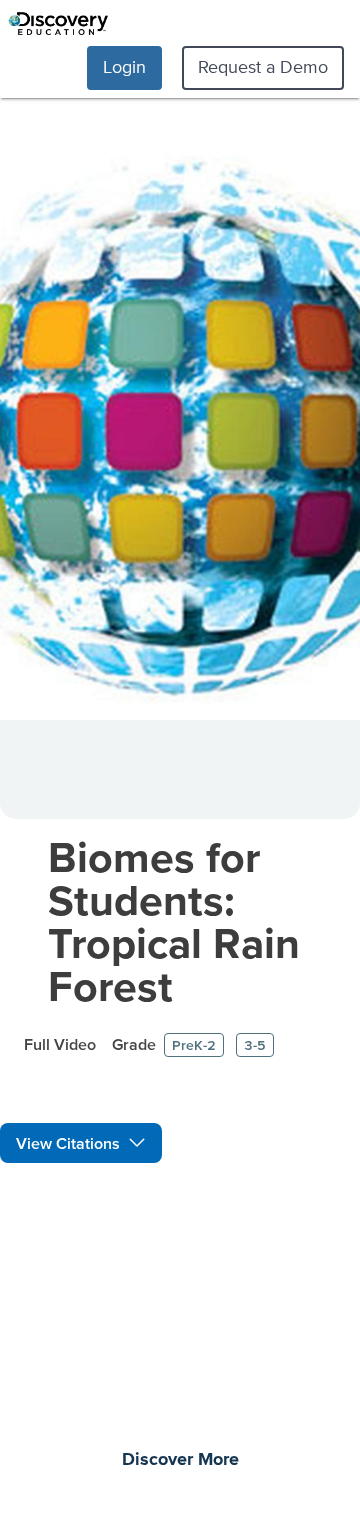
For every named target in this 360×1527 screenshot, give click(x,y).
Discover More (180, 1460)
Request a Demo (263, 66)
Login (124, 66)
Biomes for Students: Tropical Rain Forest (174, 921)
